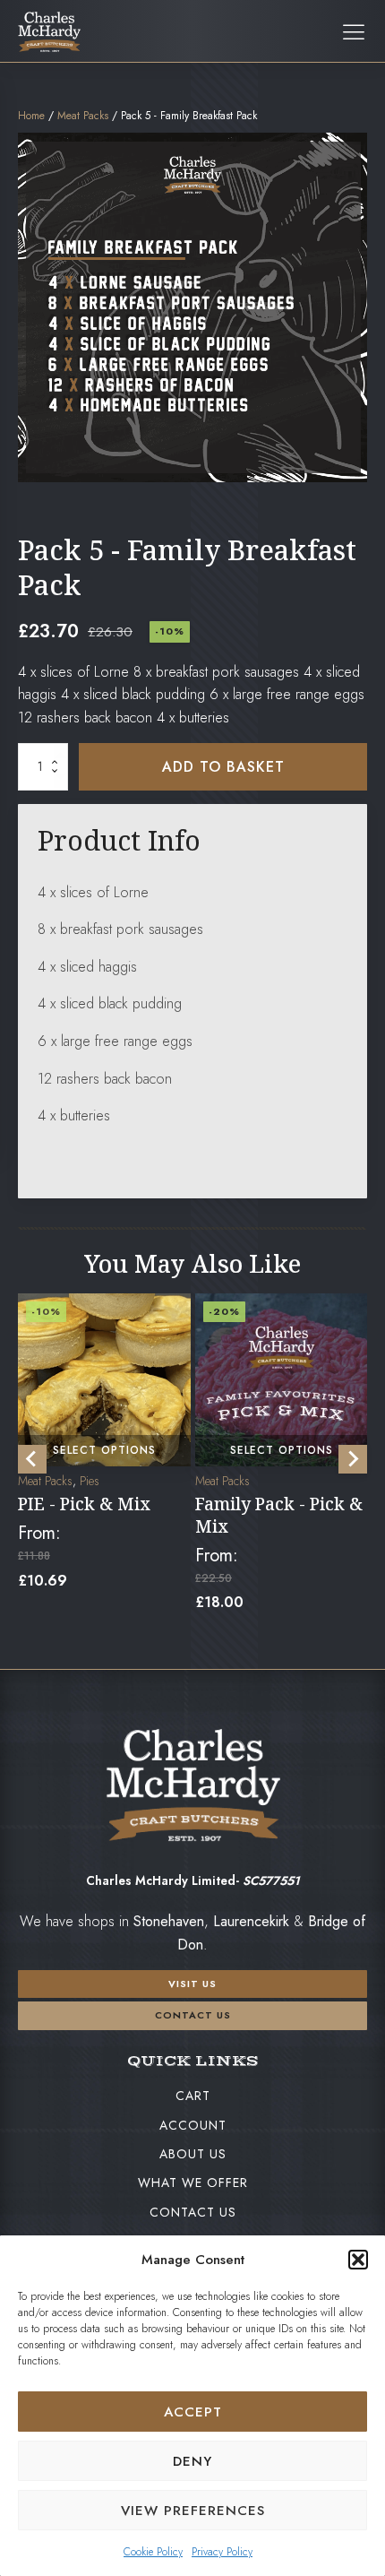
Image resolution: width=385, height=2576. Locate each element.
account (193, 2125)
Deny (192, 2461)
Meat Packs (83, 116)
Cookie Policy (153, 2552)
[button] (358, 2260)
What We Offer (193, 2183)
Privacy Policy (222, 2552)
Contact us (193, 2015)
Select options (281, 1450)
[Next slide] (353, 1459)
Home (31, 116)
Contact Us (193, 2212)
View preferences (193, 2511)
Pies (90, 1481)
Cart (193, 2096)
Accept (193, 2412)
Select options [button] (104, 1450)
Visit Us (192, 1984)
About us (193, 2154)
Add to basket (223, 767)
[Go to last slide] (32, 1459)
